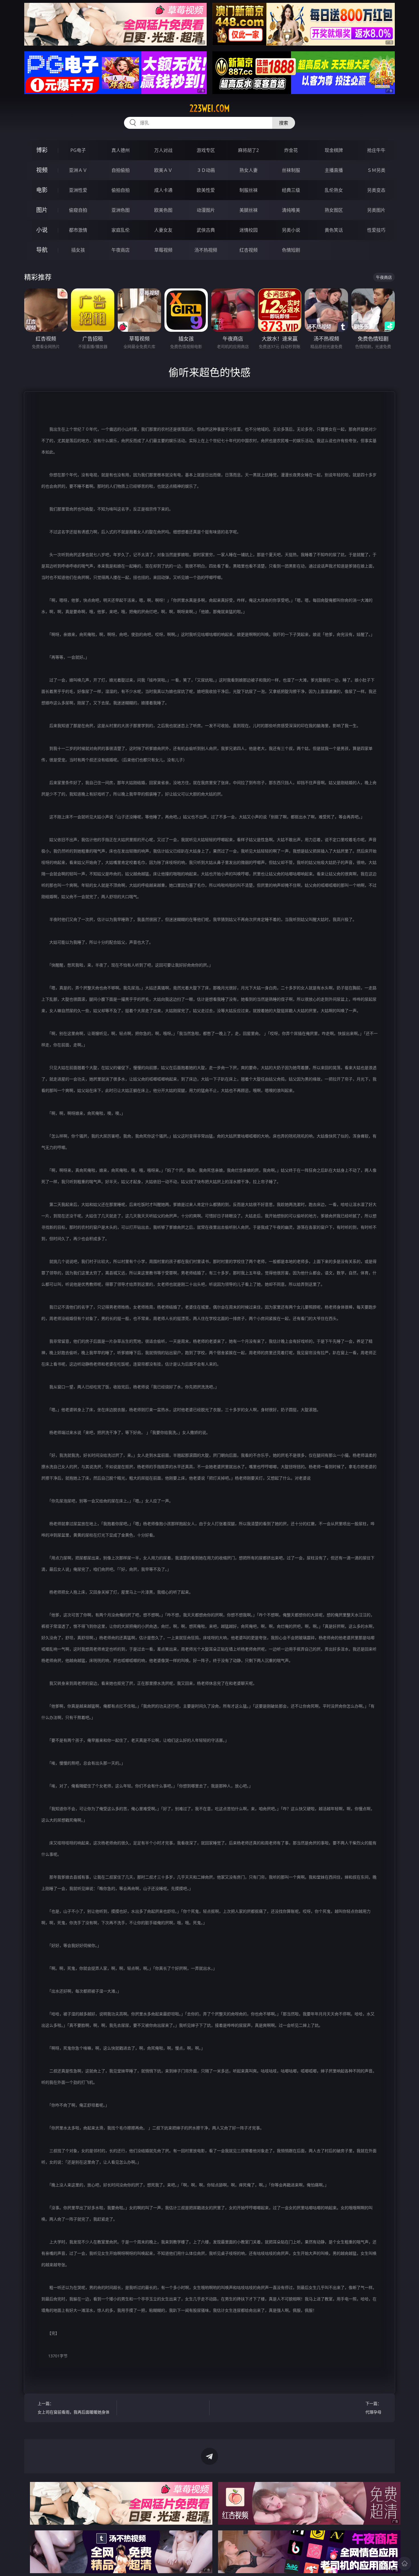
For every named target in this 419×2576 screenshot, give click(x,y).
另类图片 (376, 210)
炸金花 (291, 150)
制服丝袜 (249, 190)
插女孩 (78, 250)
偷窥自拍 (78, 210)
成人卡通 (163, 190)
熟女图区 (334, 210)
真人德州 (121, 150)
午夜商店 (121, 250)
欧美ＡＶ (163, 170)
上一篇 (74, 2408)
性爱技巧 (376, 230)
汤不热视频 (206, 250)
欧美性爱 (206, 190)
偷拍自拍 (121, 190)
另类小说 (291, 230)
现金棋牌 (334, 150)
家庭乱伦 (121, 230)
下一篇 (373, 2408)
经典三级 (291, 190)
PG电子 (78, 150)
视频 (42, 170)
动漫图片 (206, 210)
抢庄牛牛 (376, 150)
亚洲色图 (121, 210)
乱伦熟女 (334, 190)
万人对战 (163, 150)
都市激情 (78, 230)
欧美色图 (163, 210)
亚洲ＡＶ (78, 170)
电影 (42, 190)
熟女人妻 (249, 170)
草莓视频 (163, 250)
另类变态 (376, 190)
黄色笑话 (334, 230)
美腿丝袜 (249, 210)
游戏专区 (206, 150)
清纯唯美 (291, 210)
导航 (42, 250)
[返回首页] (404, 2563)
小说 (42, 230)
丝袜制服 (291, 170)
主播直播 (334, 170)
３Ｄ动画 (206, 170)
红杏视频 (249, 250)
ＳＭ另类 (376, 170)
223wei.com (210, 108)
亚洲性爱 (78, 190)
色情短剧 (291, 250)
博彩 (42, 150)
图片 (42, 210)
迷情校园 (249, 230)
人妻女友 (163, 230)
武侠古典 (206, 230)
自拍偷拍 (121, 170)
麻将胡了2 (248, 150)
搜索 (284, 123)
